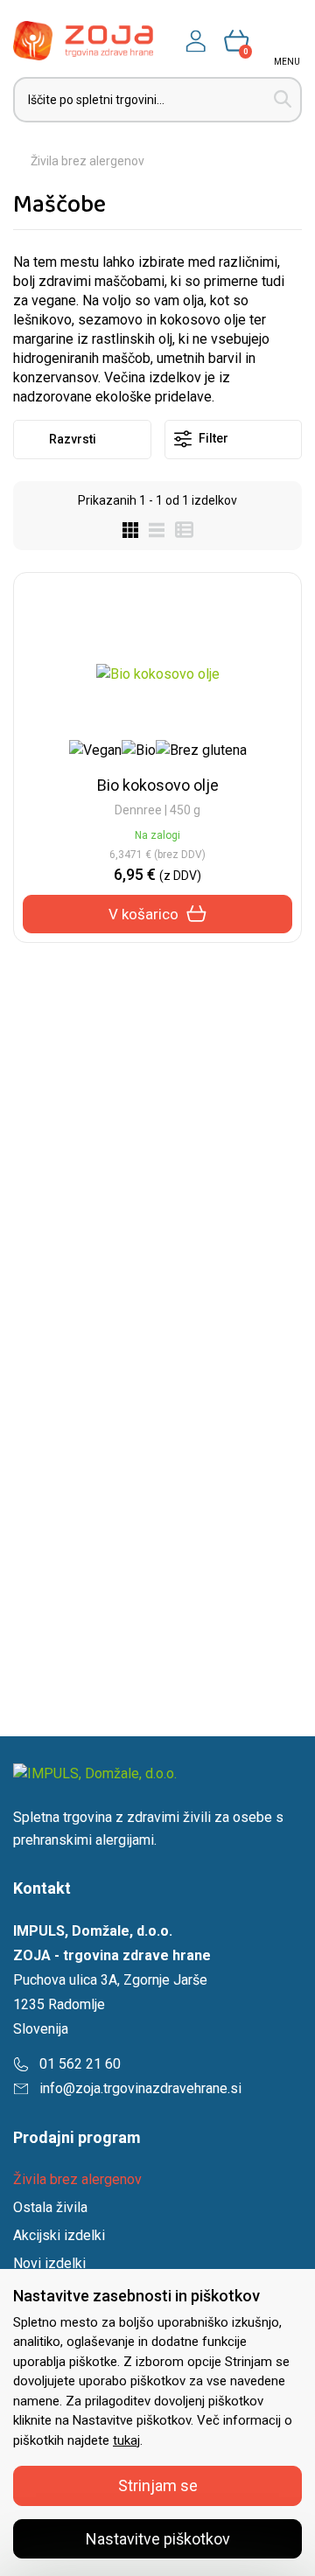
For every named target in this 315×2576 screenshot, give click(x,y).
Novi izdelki (49, 2263)
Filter (212, 438)
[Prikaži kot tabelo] (179, 529)
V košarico (143, 914)
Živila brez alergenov (87, 161)
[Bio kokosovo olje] (158, 674)
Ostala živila (50, 2207)
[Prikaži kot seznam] (151, 529)
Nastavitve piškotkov (158, 2539)
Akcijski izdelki (59, 2235)
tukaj (126, 2440)
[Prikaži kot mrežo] (130, 529)
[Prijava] (196, 41)
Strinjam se (158, 2485)
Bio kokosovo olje (158, 785)
